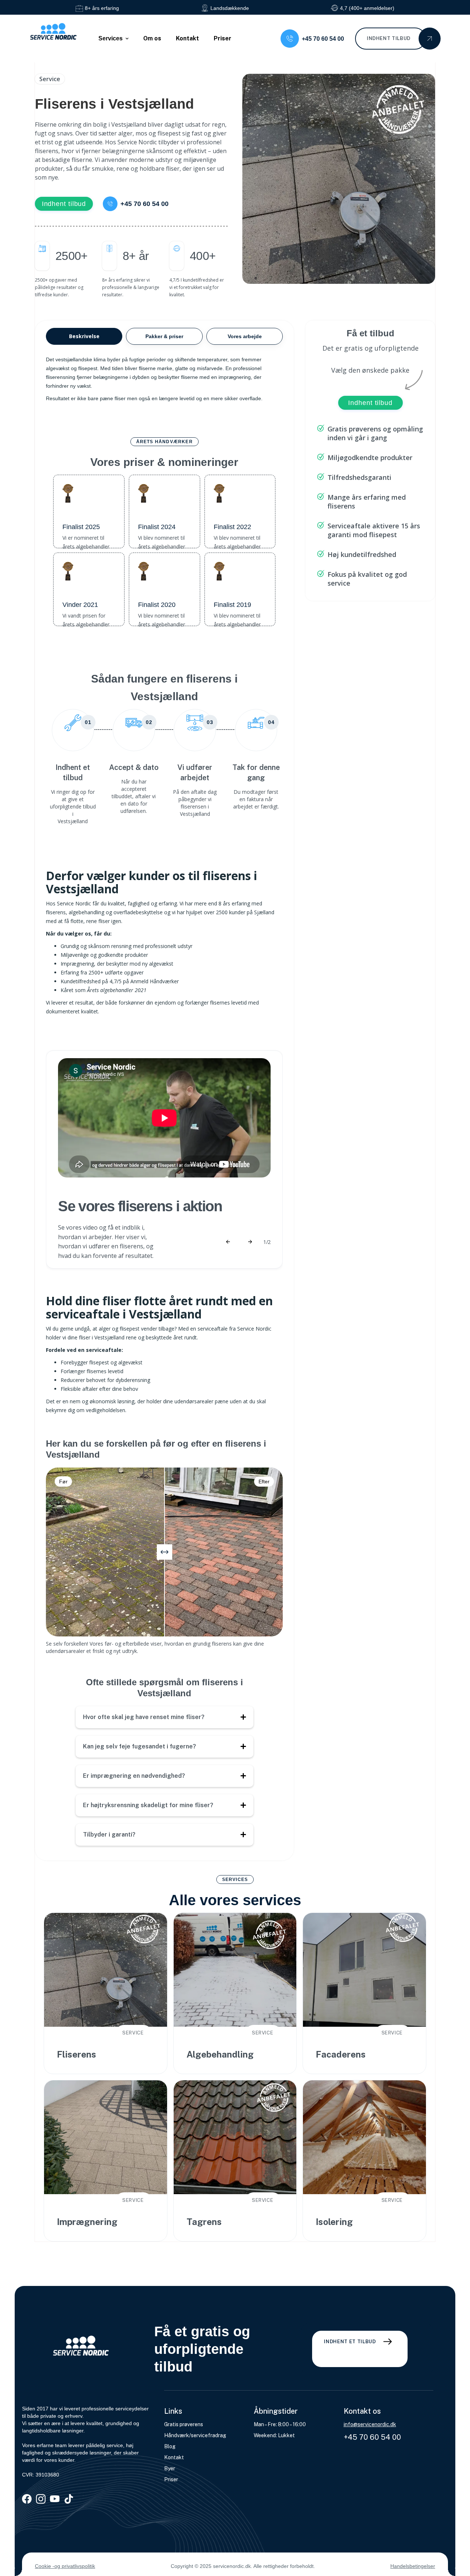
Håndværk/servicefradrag (195, 2435)
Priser (223, 38)
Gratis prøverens (184, 2424)
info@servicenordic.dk (370, 2424)
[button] (113, 39)
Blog (170, 2446)
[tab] (84, 336)
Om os (152, 38)
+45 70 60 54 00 (372, 2437)
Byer (170, 2468)
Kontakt (187, 38)
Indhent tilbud (64, 204)
